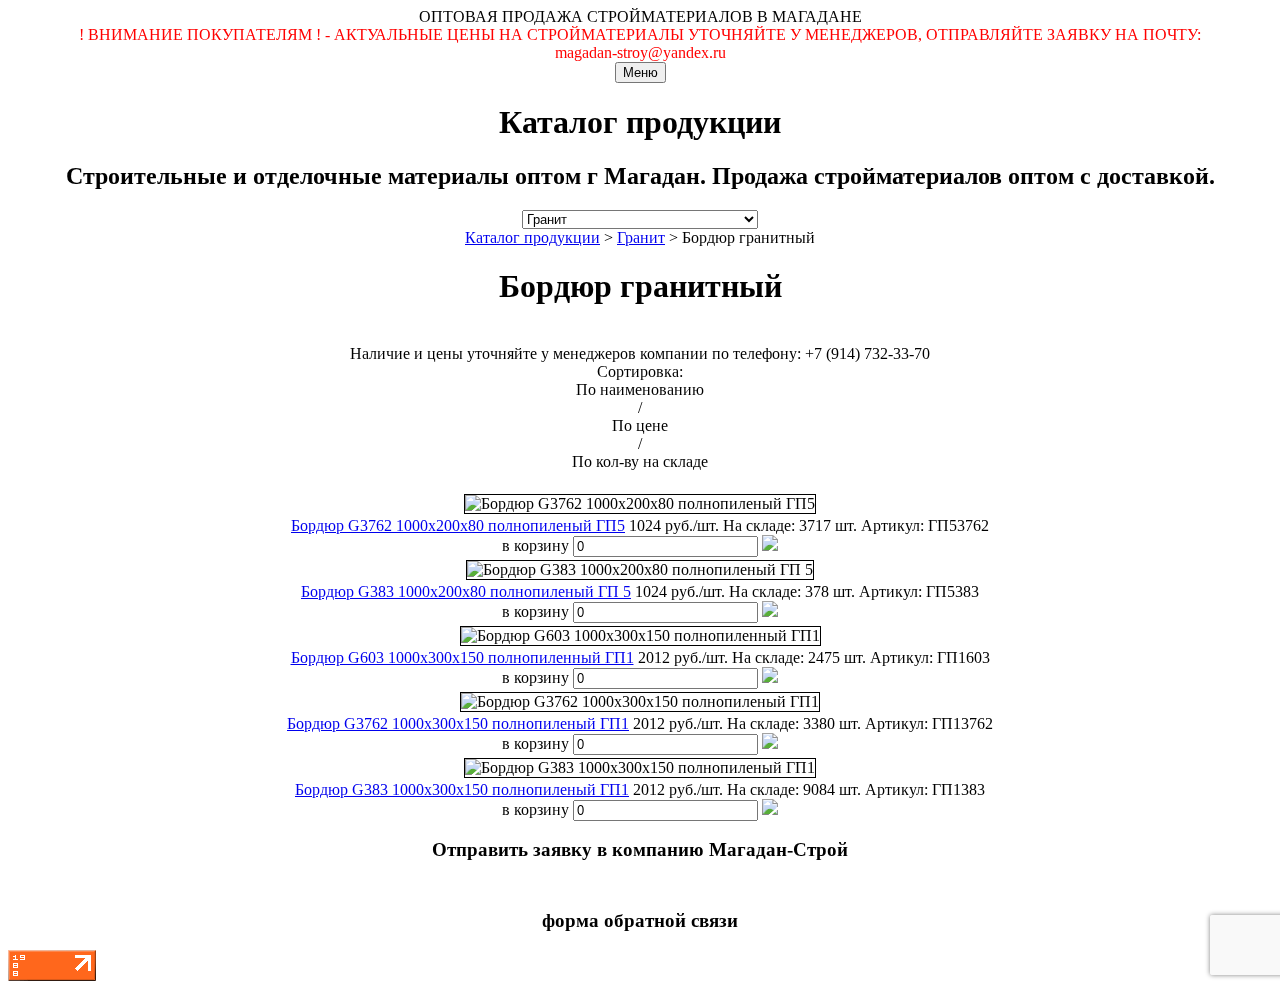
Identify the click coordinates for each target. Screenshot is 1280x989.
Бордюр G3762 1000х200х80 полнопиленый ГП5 (458, 525)
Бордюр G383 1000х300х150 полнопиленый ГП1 (462, 789)
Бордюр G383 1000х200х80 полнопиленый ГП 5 (466, 591)
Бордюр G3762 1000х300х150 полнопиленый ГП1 (458, 723)
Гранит (641, 237)
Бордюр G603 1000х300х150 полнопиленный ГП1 (462, 657)
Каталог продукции (532, 237)
